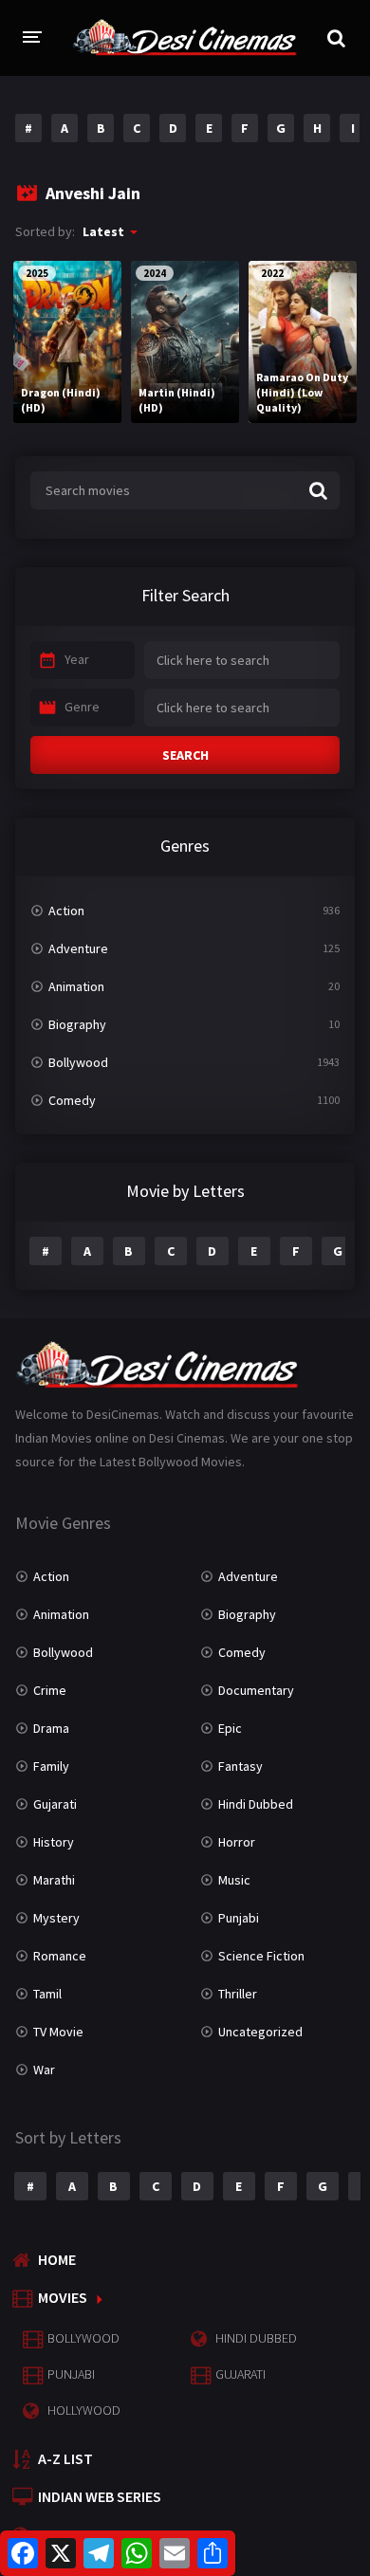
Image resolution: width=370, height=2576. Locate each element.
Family (51, 1766)
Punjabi (239, 1918)
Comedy (72, 1100)
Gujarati (55, 1804)
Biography (77, 1024)
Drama (51, 1728)
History (54, 1842)
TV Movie (58, 2032)
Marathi (54, 1880)
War (44, 2070)
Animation (76, 986)
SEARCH (185, 755)
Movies (63, 2297)
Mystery (56, 1918)
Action (66, 911)
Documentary (256, 1690)
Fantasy (240, 1766)
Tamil (47, 1994)
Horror (237, 1842)
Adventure (78, 948)
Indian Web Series (100, 2496)
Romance (60, 1956)
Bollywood (78, 1062)
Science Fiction (261, 1956)
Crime (50, 1690)
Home (57, 2259)
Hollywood (84, 2410)
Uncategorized (260, 2032)
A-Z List (65, 2458)
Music (234, 1880)
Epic (230, 1728)
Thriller (238, 1994)
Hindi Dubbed (256, 1804)
